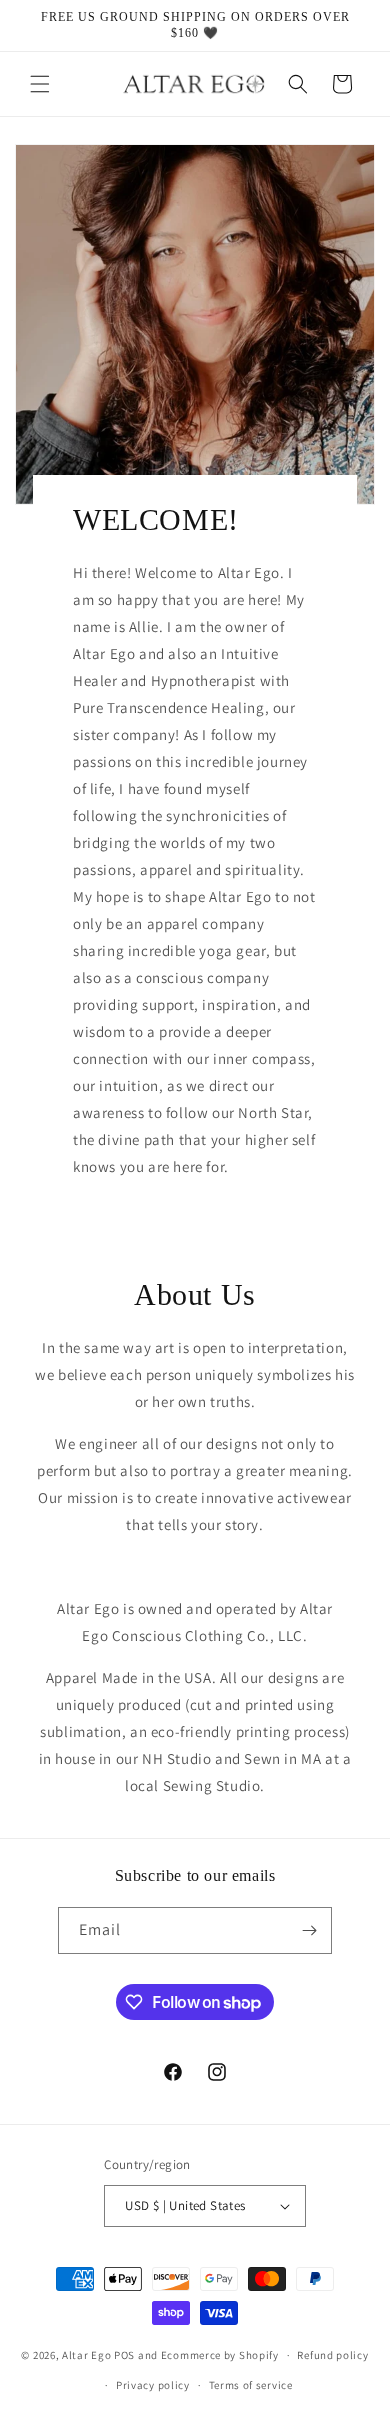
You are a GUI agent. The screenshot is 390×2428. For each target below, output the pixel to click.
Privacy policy (153, 2385)
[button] (40, 84)
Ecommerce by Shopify (220, 2355)
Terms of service (251, 2385)
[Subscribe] (309, 1930)
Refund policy (332, 2355)
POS (124, 2355)
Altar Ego (86, 2355)
